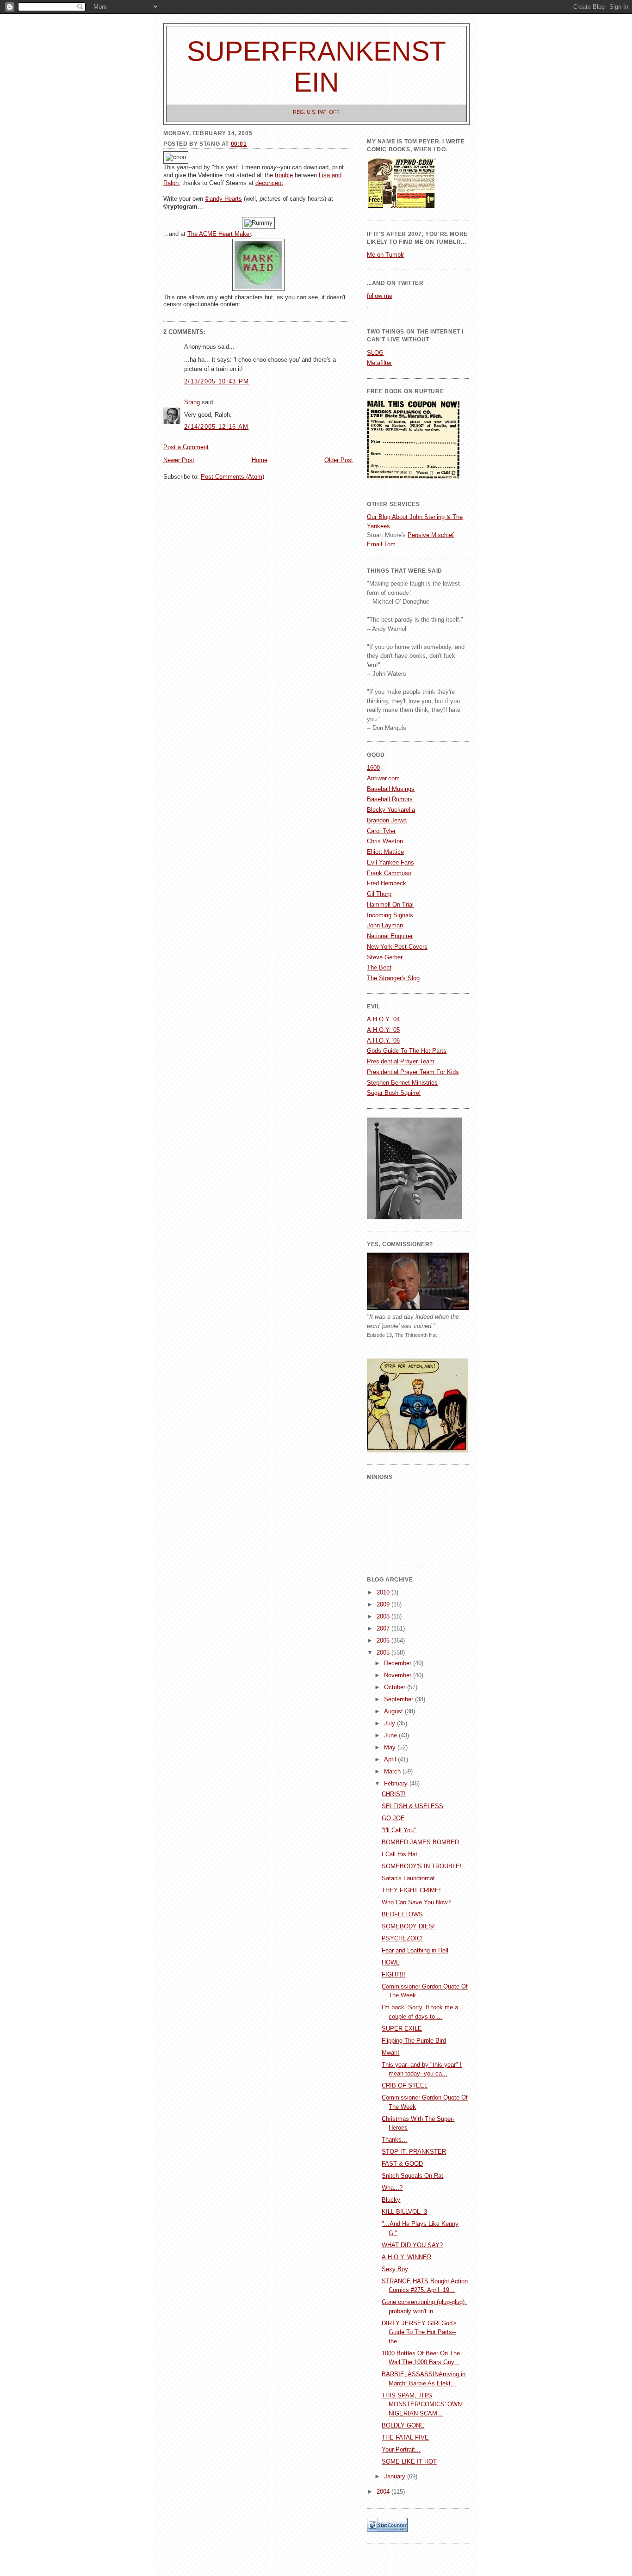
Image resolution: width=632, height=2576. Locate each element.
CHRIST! (394, 1794)
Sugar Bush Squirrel (394, 1093)
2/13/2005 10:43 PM (217, 381)
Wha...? (392, 2188)
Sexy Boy (395, 2269)
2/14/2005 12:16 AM (216, 427)
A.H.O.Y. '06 (383, 1041)
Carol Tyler (381, 831)
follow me (380, 296)
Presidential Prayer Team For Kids (413, 1072)
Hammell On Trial (390, 905)
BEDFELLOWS (402, 1914)
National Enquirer (390, 936)
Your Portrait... (401, 2449)
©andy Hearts (223, 199)
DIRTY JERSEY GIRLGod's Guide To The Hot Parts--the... (419, 2332)
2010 (384, 1592)
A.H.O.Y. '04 (383, 1019)
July (390, 1723)
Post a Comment (186, 447)
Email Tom (381, 544)
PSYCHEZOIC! (402, 1938)
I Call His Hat (400, 1854)
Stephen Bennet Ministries (402, 1083)
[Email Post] (164, 315)
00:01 (239, 144)
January (396, 2476)
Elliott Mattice (385, 852)
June (391, 1735)
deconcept (269, 183)
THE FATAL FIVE (405, 2437)
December (399, 1663)
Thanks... (394, 2140)
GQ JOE (393, 1818)
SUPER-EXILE (402, 2029)
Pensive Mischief (431, 535)
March (393, 1771)
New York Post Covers (397, 947)
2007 (384, 1628)
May (391, 1747)
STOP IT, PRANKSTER (414, 2152)
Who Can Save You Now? (416, 1902)
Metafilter (379, 363)
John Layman (385, 925)
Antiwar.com (383, 778)
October (396, 1687)
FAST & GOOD (402, 2164)
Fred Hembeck (387, 883)
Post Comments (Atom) (232, 477)
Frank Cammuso (389, 873)
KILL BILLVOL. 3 (404, 2212)
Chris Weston (385, 841)
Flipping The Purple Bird (414, 2041)
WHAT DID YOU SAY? (412, 2245)
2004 (384, 2492)
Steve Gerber (385, 957)
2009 (384, 1604)
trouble (284, 175)
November (399, 1675)
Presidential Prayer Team (401, 1061)
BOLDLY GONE (403, 2425)
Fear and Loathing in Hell (415, 1950)
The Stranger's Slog (393, 978)
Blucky (391, 2200)
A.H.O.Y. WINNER (406, 2257)
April (391, 1759)
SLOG (375, 353)
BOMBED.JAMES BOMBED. (421, 1842)
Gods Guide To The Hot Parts (407, 1051)
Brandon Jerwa (387, 820)
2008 (384, 1616)
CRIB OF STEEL (405, 2085)
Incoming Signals (390, 915)
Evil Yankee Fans (390, 862)
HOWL (390, 1962)
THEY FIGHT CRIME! (411, 1890)
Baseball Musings (391, 789)
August (394, 1711)
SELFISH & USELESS (412, 1806)
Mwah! (390, 2053)
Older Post (339, 460)
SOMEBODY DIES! (408, 1926)
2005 (384, 1652)
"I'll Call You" (399, 1830)
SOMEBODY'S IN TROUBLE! (422, 1866)
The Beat (379, 967)
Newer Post (179, 460)
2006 (384, 1640)
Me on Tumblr (385, 255)
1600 (373, 768)
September (400, 1699)
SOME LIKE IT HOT (409, 2462)
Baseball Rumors (390, 799)
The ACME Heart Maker (219, 234)
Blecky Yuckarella (391, 810)
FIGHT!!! (393, 1974)
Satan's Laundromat (408, 1878)
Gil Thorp (379, 894)
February (397, 1783)
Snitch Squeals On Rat (412, 2176)
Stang (192, 402)
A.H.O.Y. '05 (383, 1030)
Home (260, 460)
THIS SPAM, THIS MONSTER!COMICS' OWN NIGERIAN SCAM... (422, 2404)
